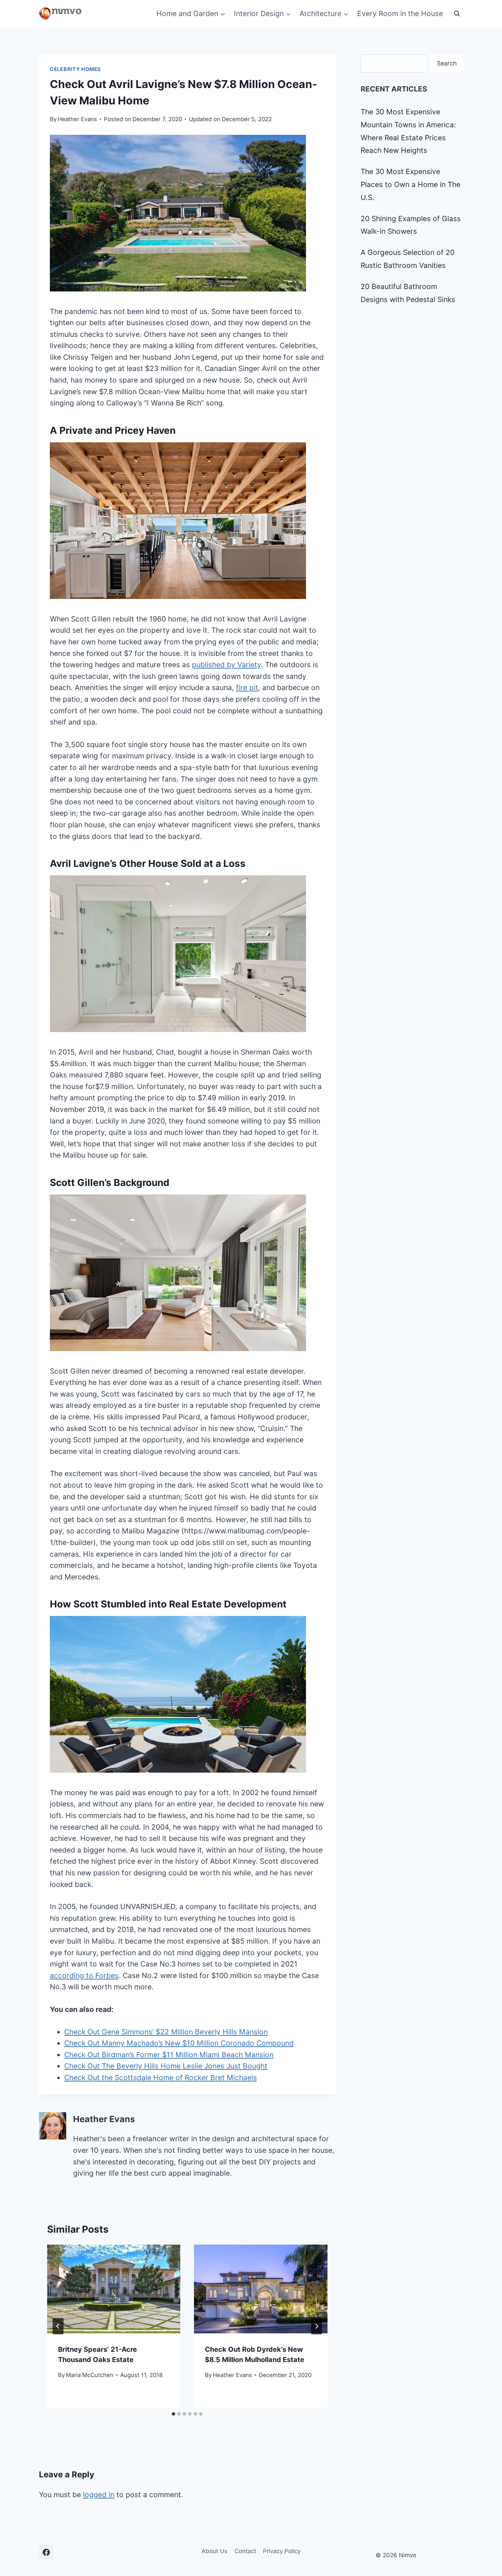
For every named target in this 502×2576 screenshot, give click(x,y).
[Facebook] (46, 2552)
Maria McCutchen (90, 2375)
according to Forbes (84, 1976)
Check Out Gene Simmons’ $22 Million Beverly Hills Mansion (166, 2032)
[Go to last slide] (58, 2326)
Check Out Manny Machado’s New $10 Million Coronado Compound (179, 2043)
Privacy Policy (282, 2551)
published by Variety (226, 665)
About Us (214, 2551)
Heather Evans (77, 119)
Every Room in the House (400, 13)
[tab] (173, 2414)
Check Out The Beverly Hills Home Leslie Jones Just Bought (166, 2066)
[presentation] (114, 2289)
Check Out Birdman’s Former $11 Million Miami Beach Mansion (169, 2055)
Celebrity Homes (75, 69)
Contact (245, 2551)
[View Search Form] (457, 14)
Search (447, 63)
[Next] (317, 2326)
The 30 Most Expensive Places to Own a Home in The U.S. (410, 184)
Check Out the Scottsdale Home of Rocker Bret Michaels (161, 2078)
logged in (99, 2495)
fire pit (247, 688)
